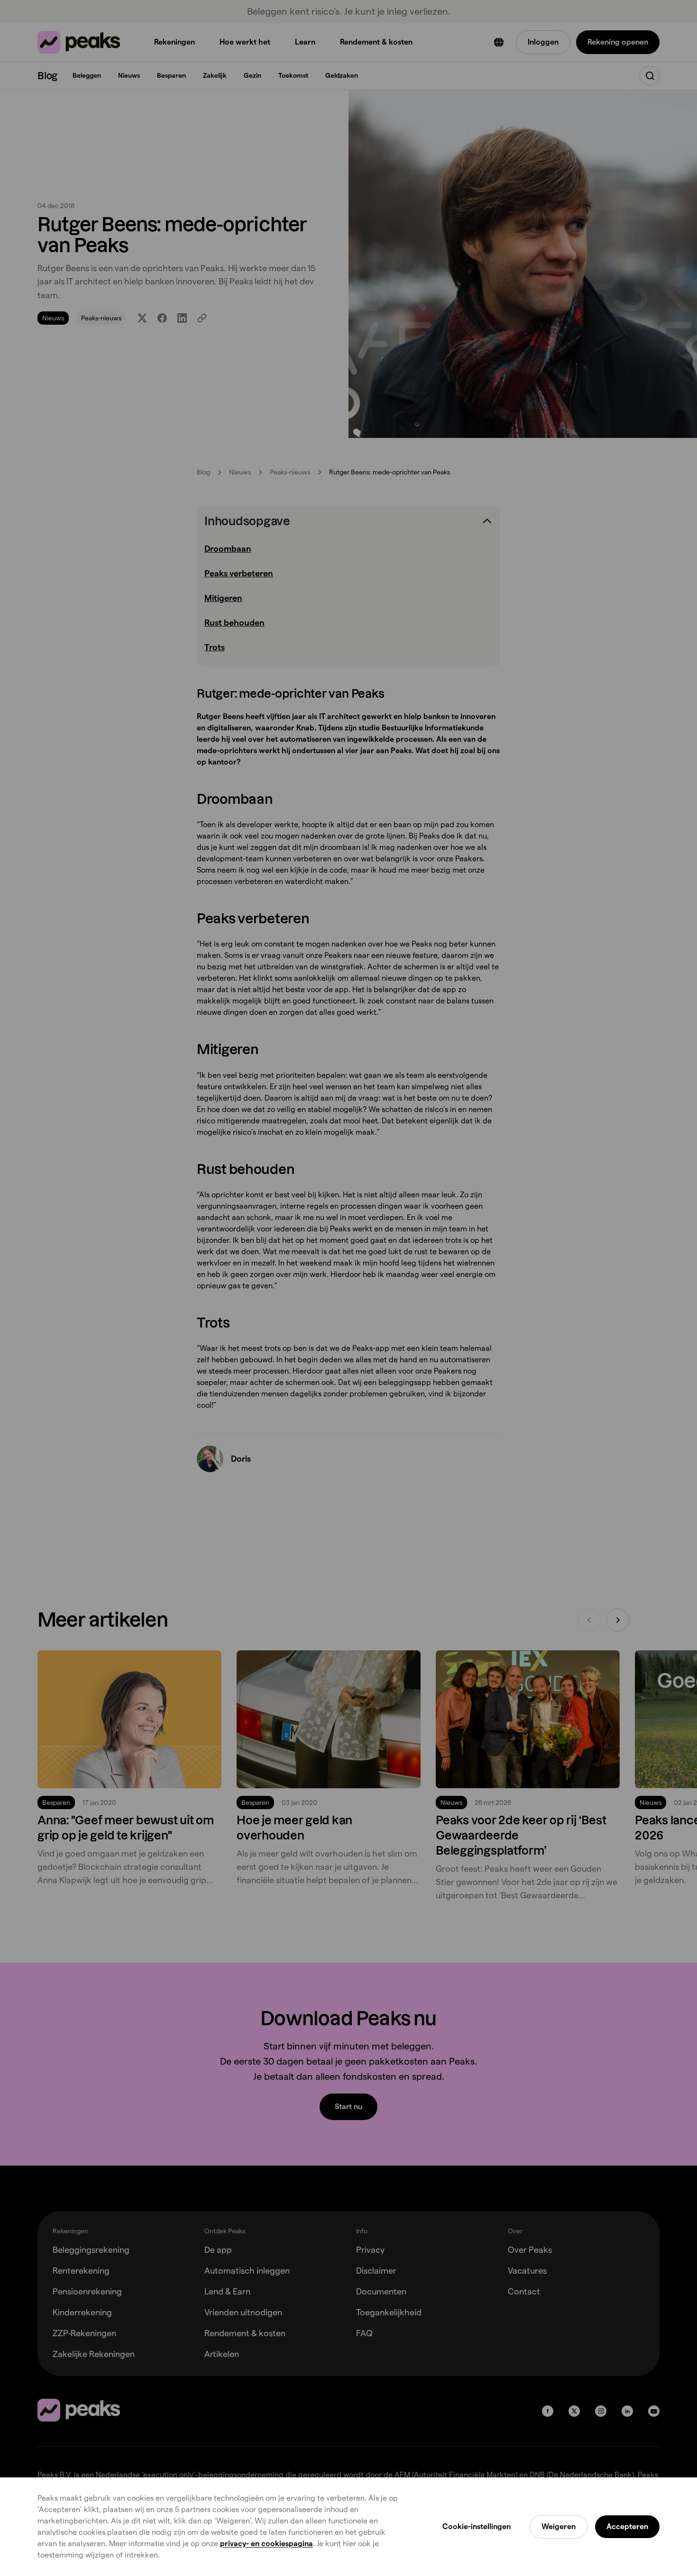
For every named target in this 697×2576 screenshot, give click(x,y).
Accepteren (627, 2526)
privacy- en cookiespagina (266, 2544)
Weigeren (559, 2526)
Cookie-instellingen (477, 2526)
